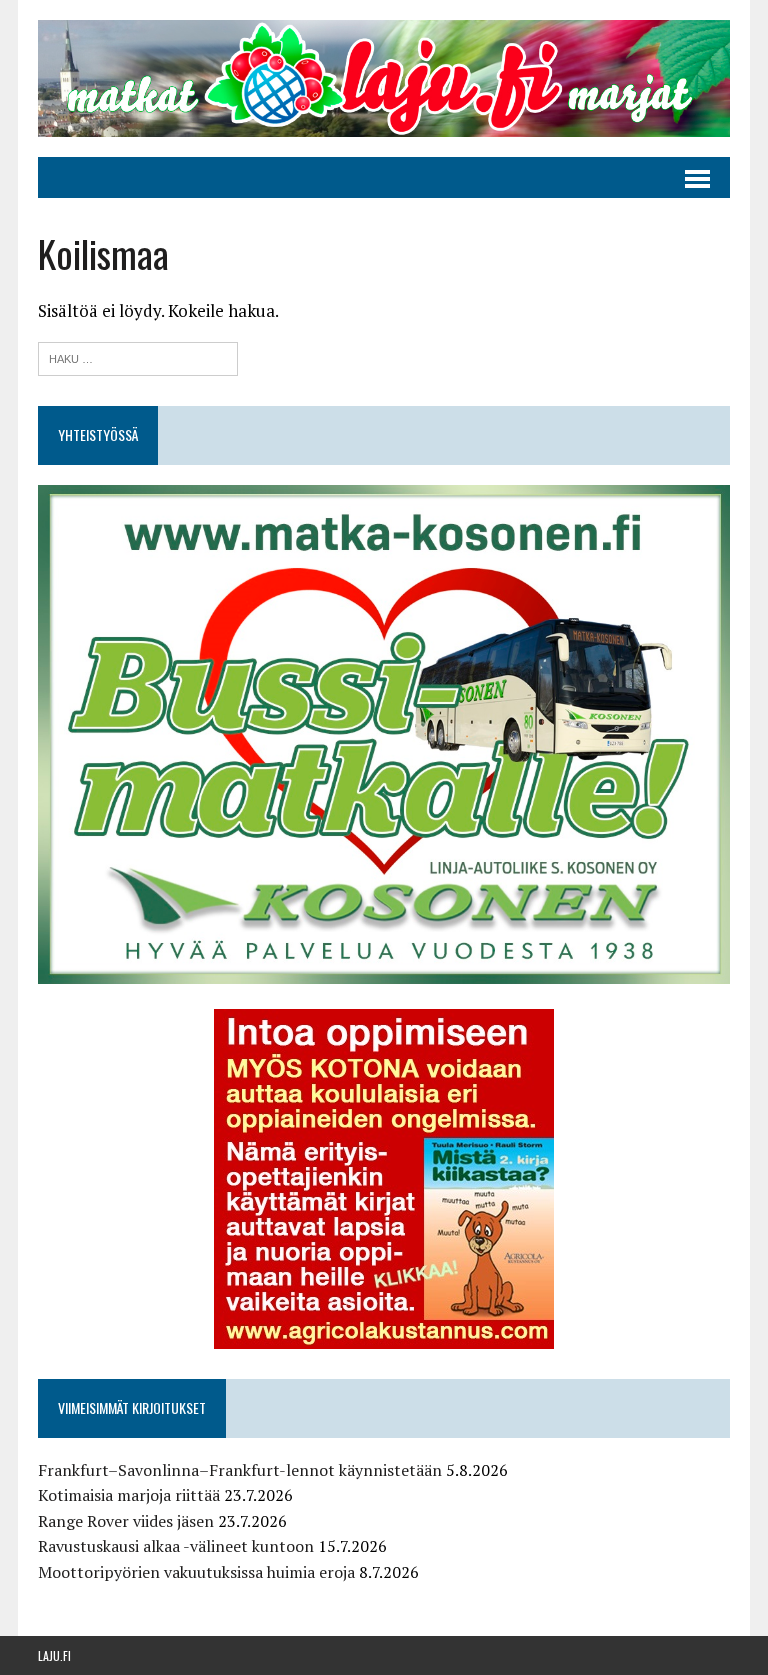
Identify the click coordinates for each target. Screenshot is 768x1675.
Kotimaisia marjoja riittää (129, 1495)
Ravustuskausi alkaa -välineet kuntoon (176, 1546)
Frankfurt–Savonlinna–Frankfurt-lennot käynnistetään (240, 1470)
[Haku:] (138, 356)
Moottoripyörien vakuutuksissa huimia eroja (196, 1572)
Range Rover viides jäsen (126, 1521)
